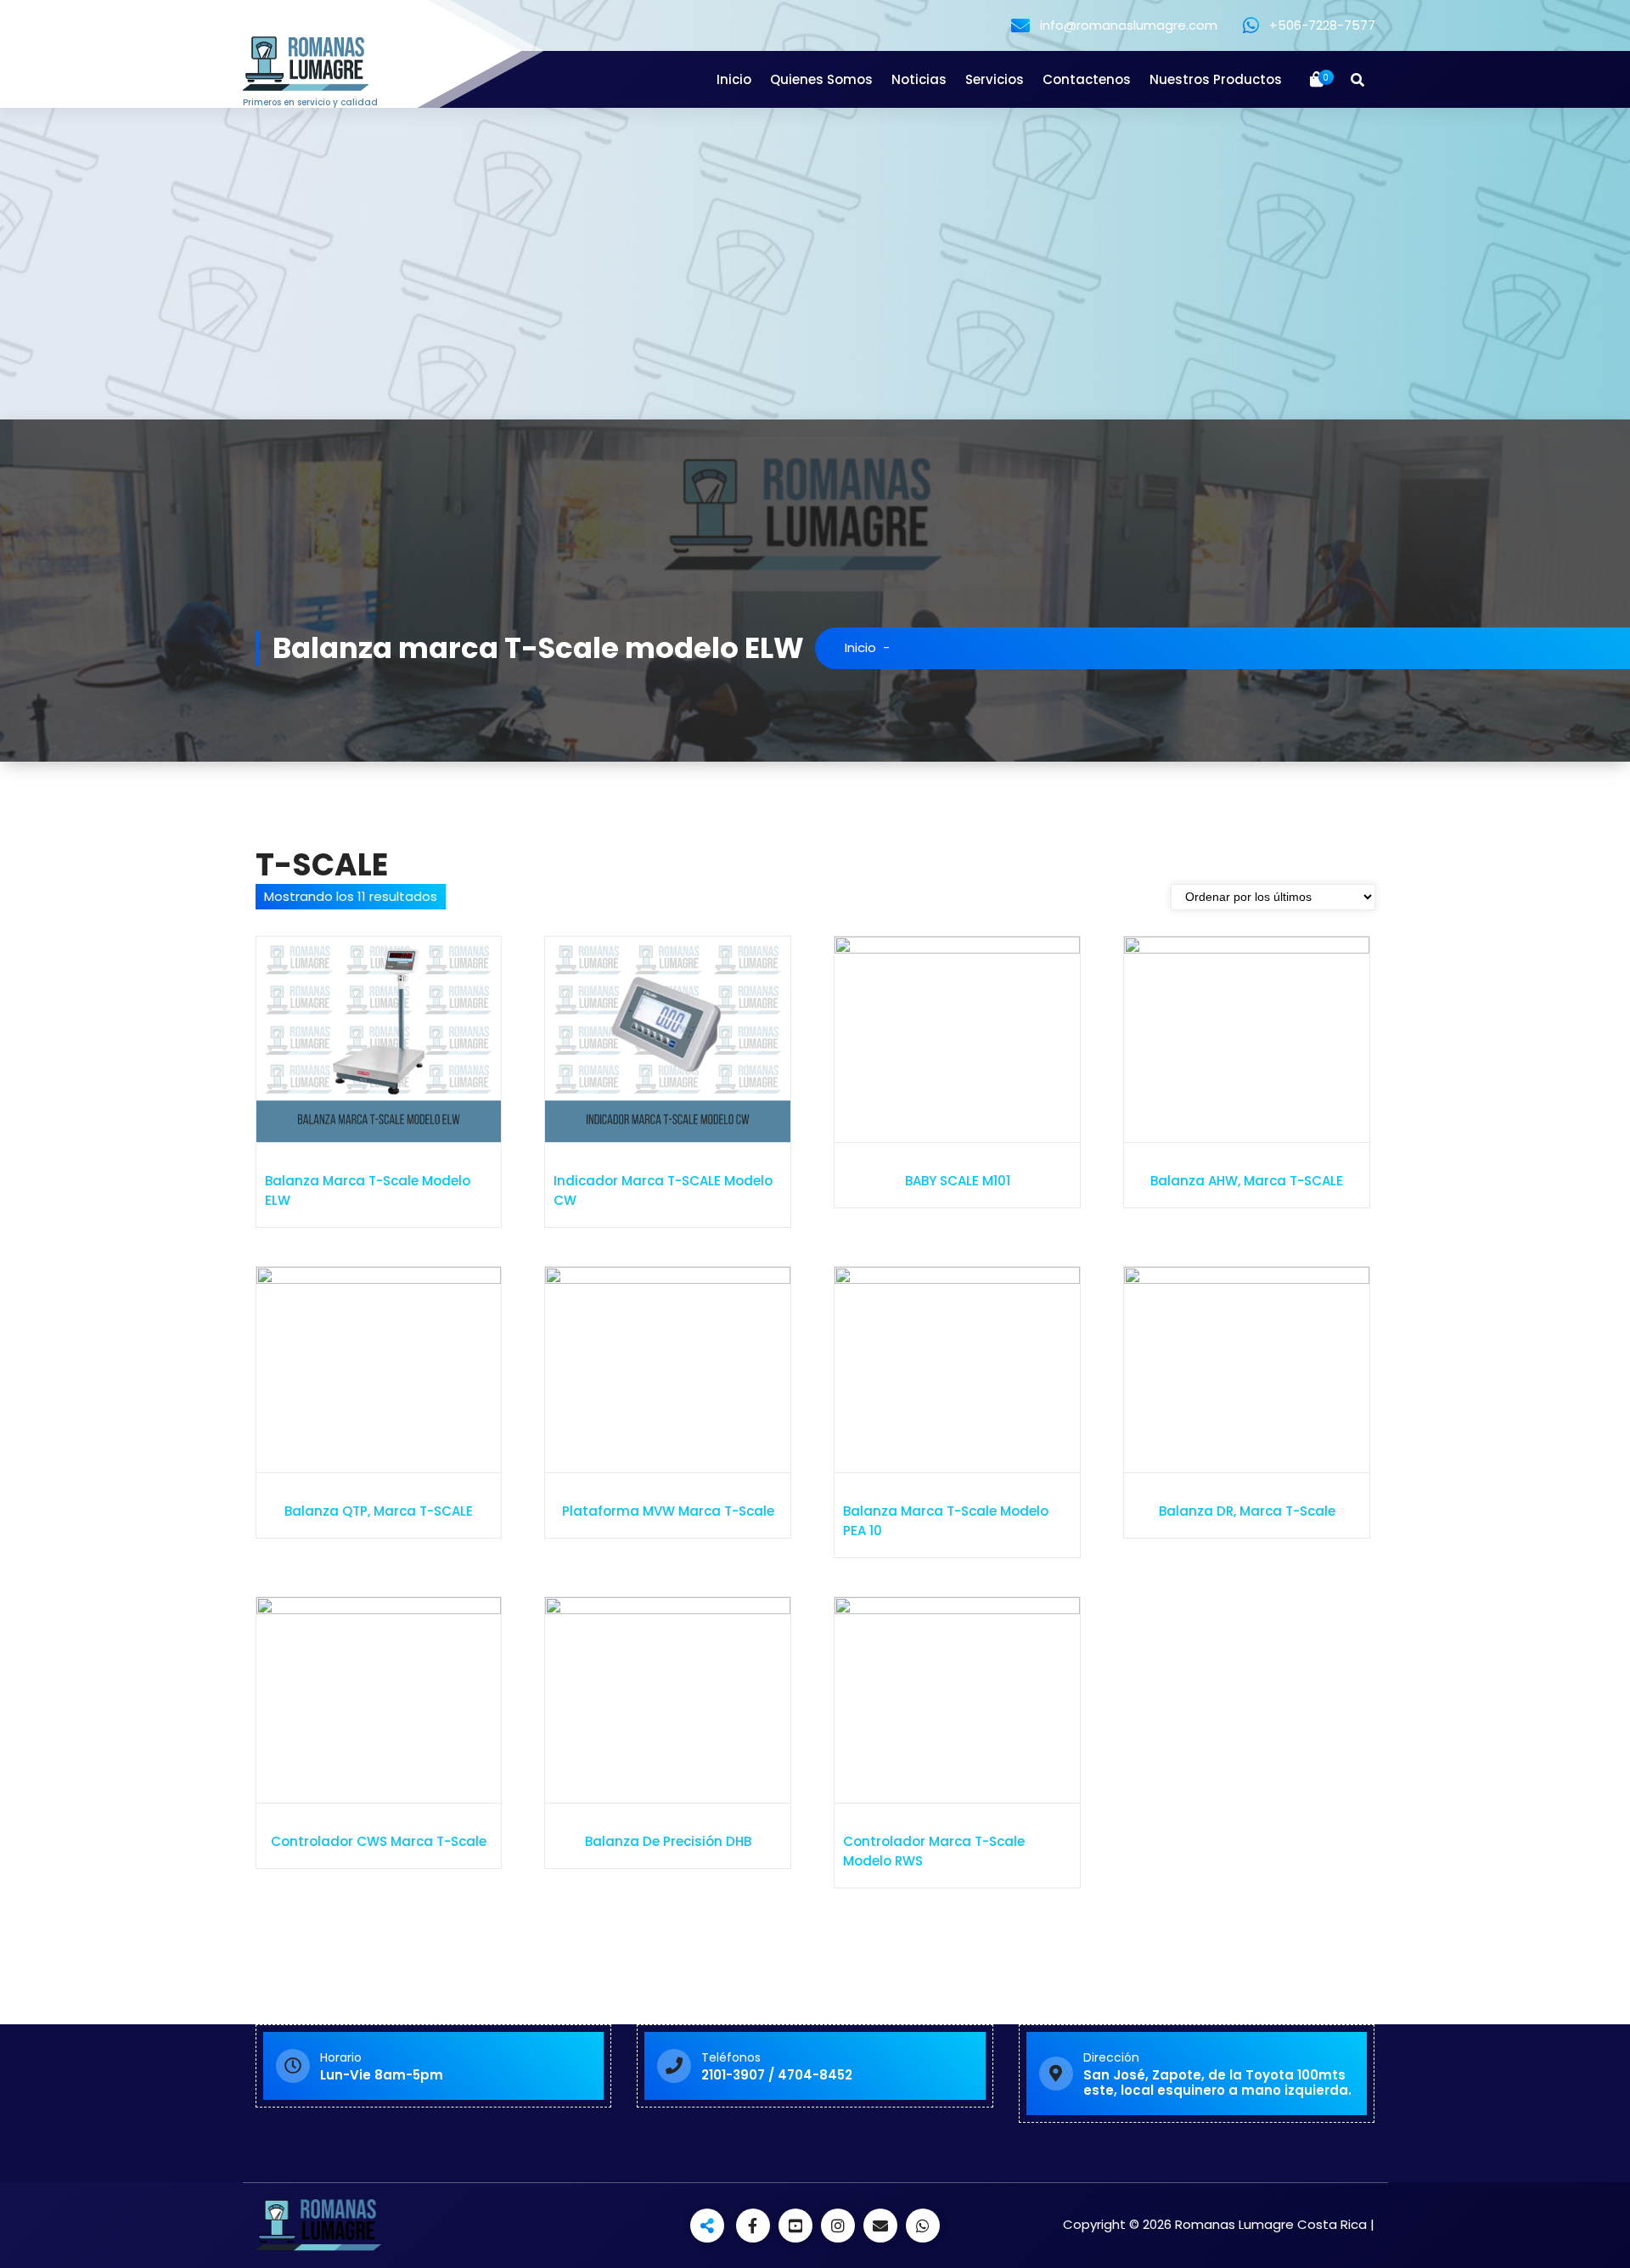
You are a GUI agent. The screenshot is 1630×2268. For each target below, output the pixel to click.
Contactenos (1087, 79)
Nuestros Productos (1216, 79)
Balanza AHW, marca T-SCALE (1247, 1181)
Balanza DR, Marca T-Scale (1247, 1511)
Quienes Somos (821, 79)
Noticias (919, 79)
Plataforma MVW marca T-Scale (668, 1511)
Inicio (734, 79)
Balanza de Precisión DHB (668, 1841)
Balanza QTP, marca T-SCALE (379, 1511)
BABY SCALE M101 (958, 1181)
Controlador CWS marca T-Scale (379, 1841)
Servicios (995, 79)
